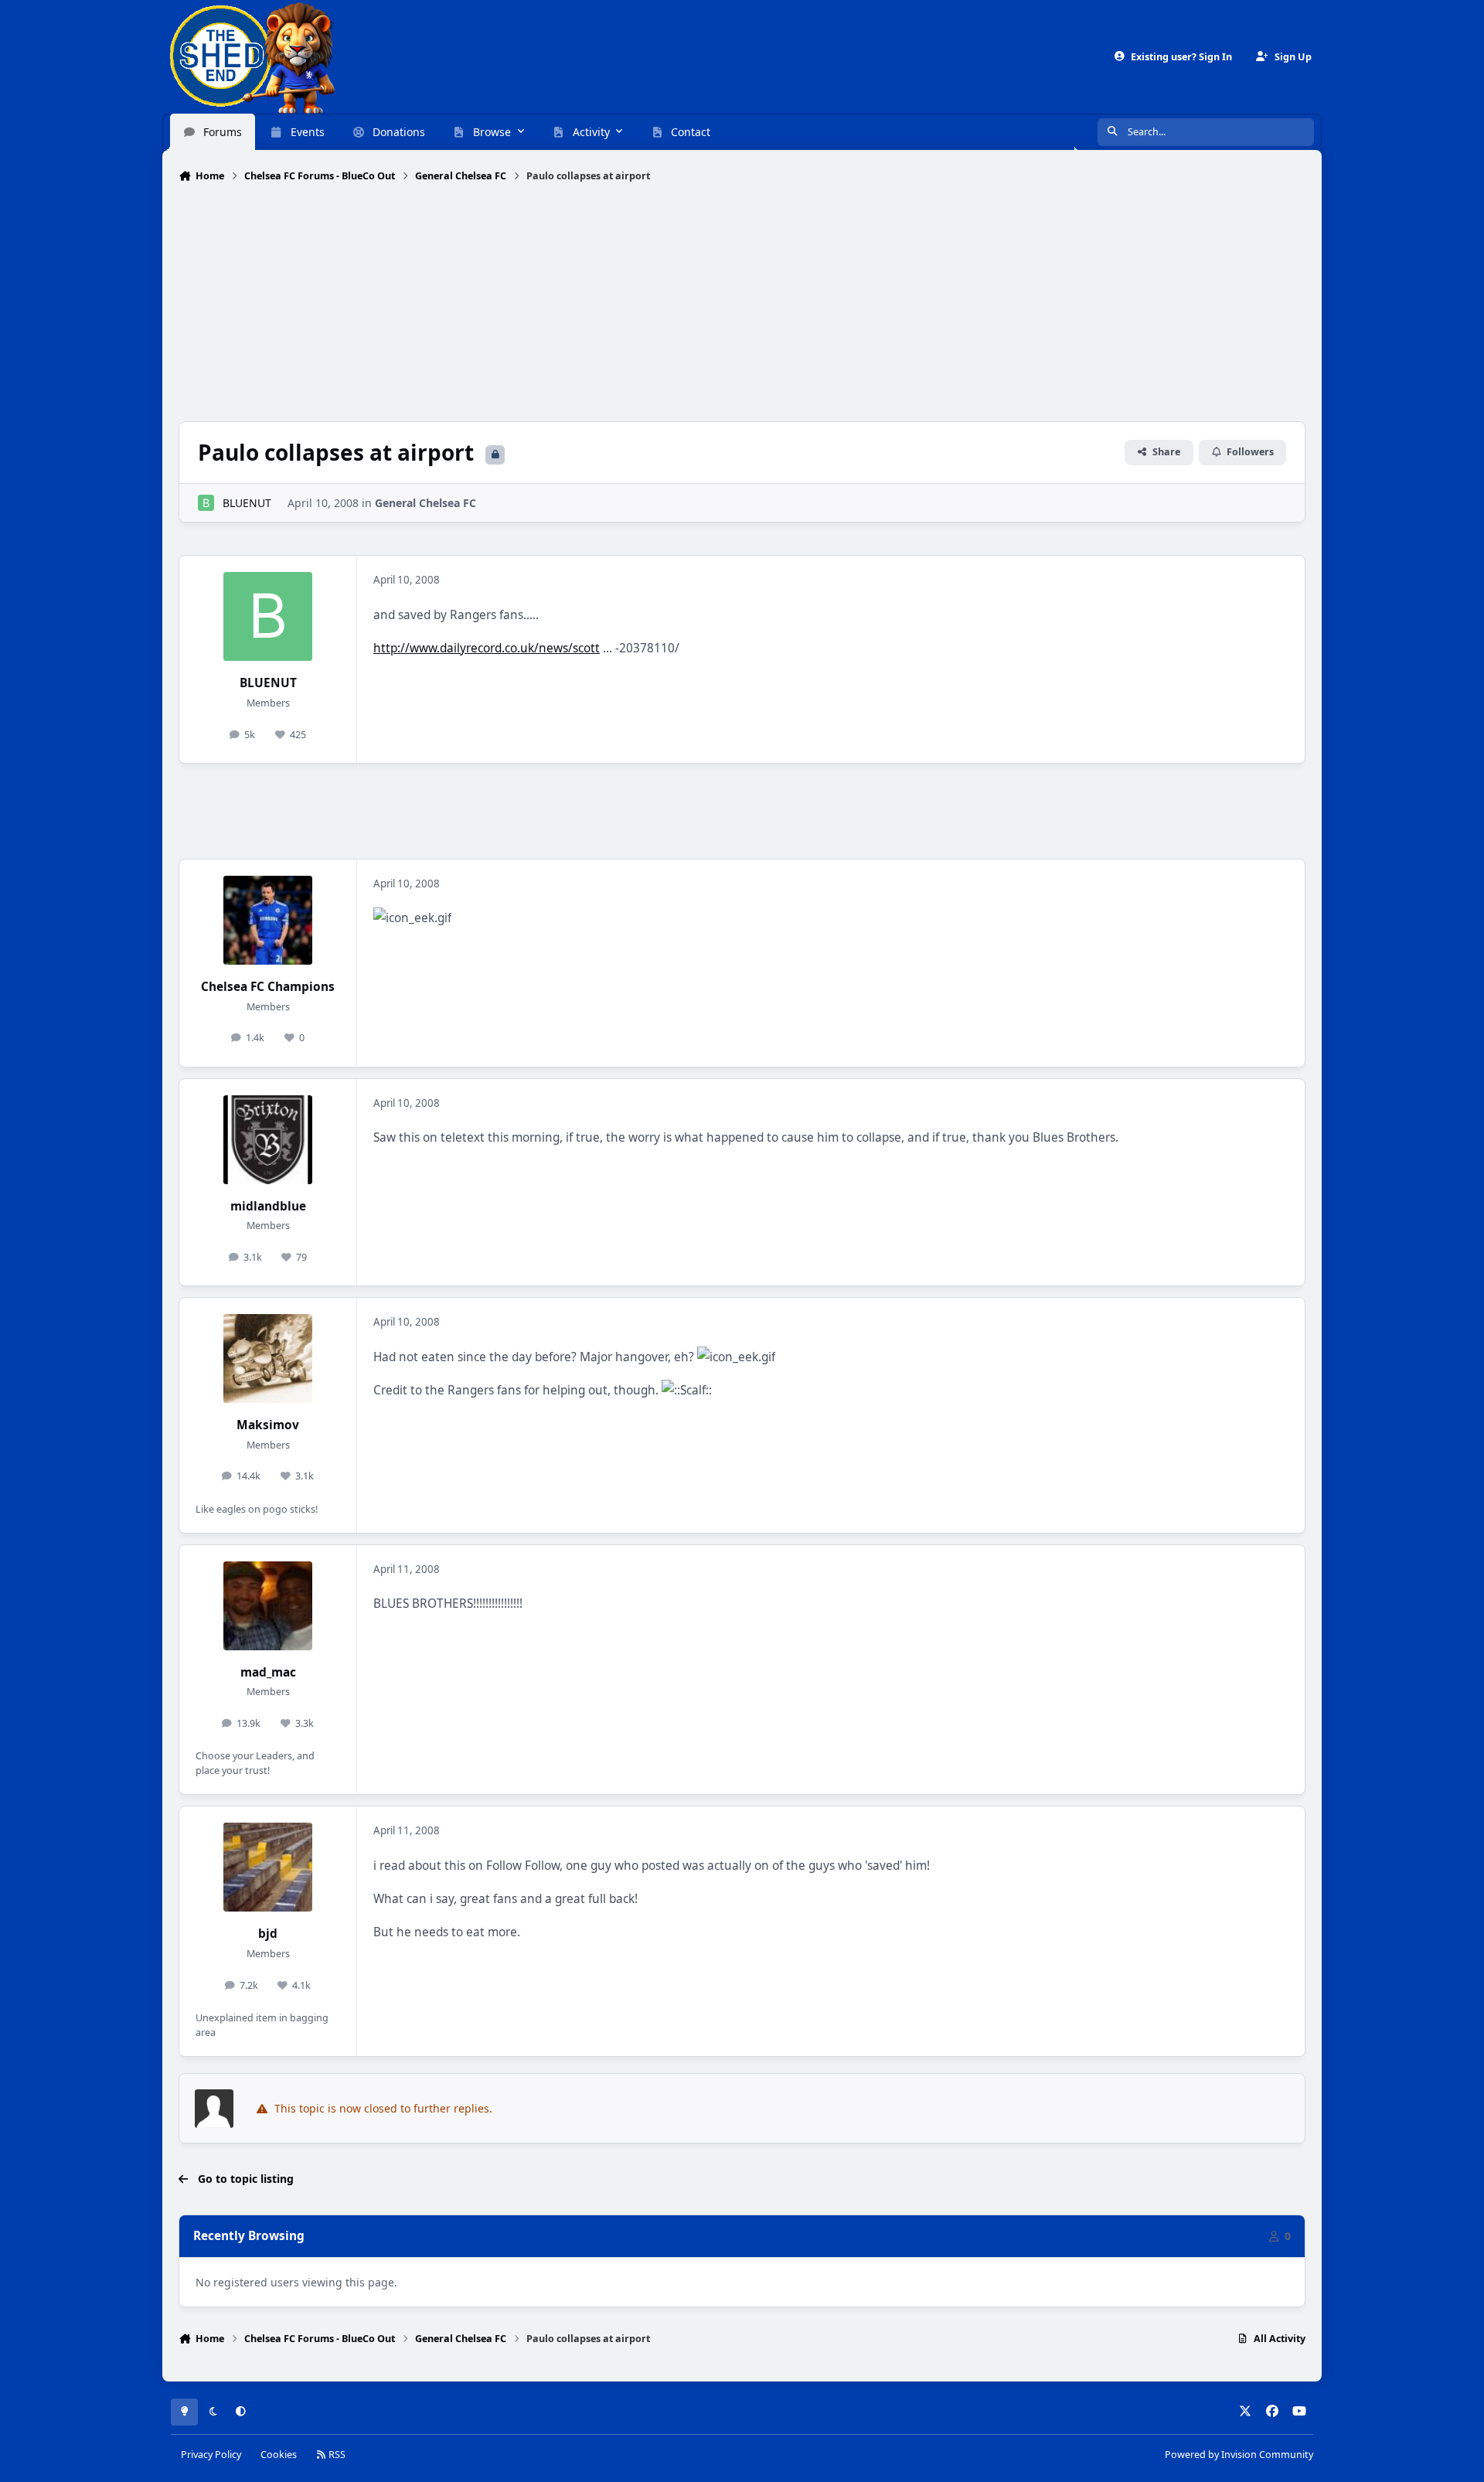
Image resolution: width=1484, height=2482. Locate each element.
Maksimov (268, 1425)
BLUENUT (247, 503)
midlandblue (268, 1206)
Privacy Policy (211, 2455)
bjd (268, 1934)
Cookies (279, 2455)
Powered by (1239, 2455)
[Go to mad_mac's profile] (268, 1606)
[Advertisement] (742, 304)
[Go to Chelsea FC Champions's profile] (268, 920)
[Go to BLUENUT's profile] (206, 503)
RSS (336, 2455)
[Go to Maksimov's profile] (268, 1358)
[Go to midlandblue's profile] (268, 1140)
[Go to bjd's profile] (268, 1867)
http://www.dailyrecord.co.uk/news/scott (487, 648)
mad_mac (268, 1672)
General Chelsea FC (425, 503)
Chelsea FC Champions (268, 987)
